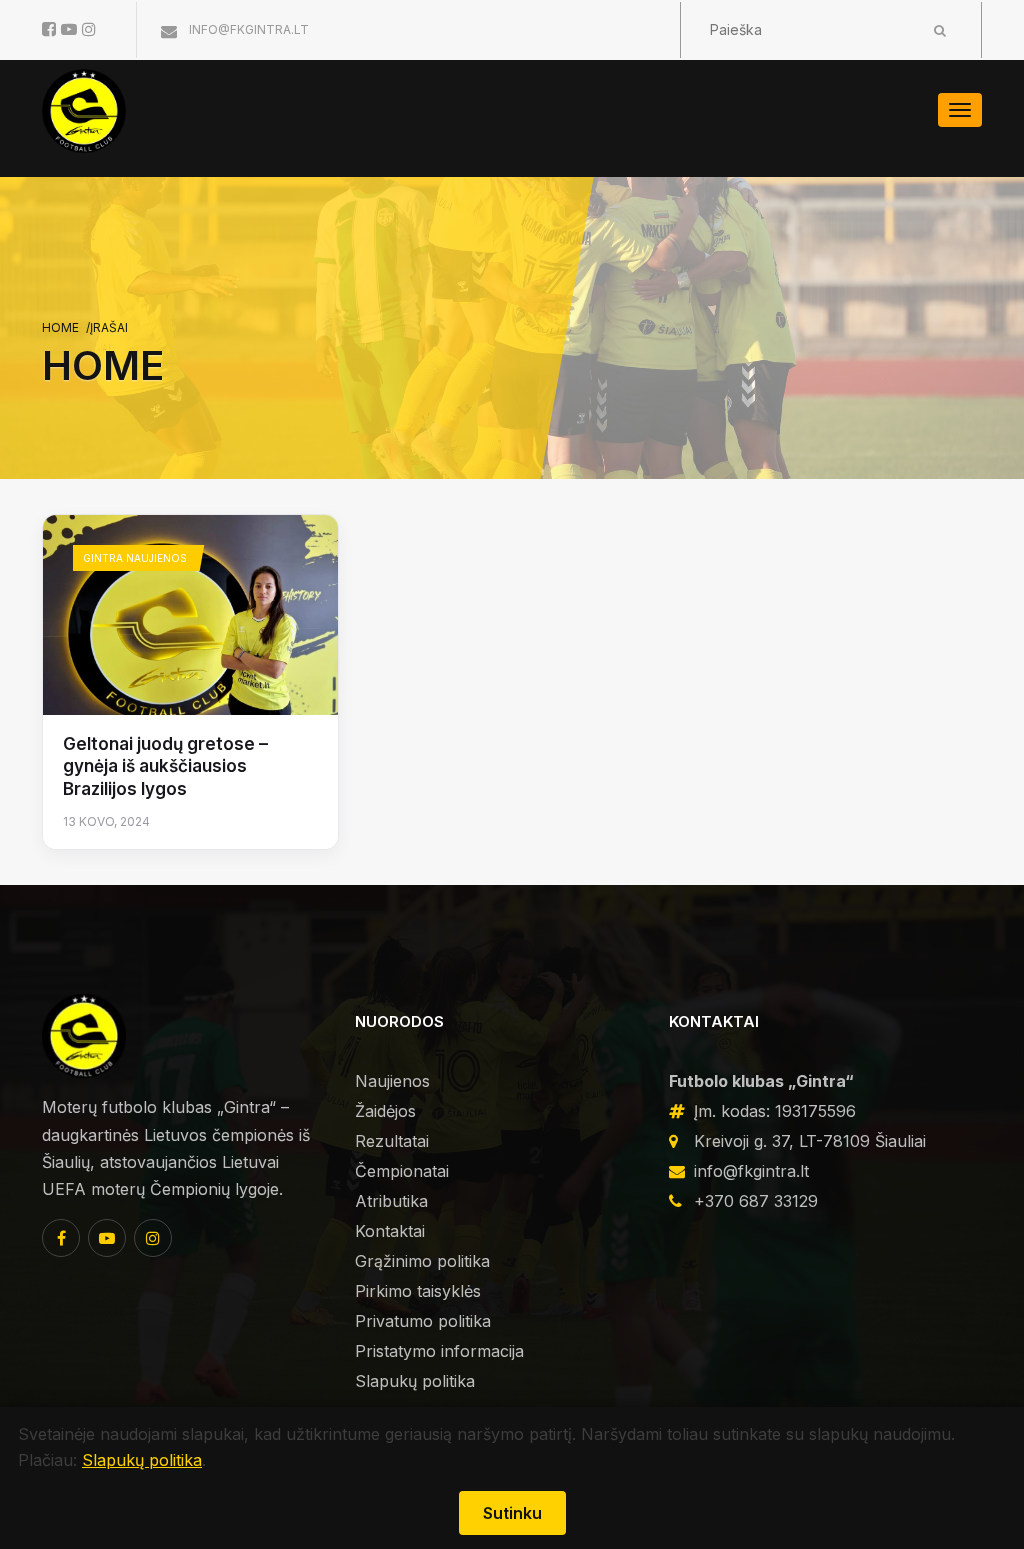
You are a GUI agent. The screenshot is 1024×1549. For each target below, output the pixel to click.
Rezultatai (392, 1141)
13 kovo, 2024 (106, 821)
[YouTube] (107, 1238)
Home (60, 327)
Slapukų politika (415, 1381)
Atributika (391, 1201)
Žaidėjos (385, 1111)
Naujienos (392, 1081)
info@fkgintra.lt (247, 29)
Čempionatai (402, 1171)
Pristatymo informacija (439, 1351)
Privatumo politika (423, 1321)
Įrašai (109, 327)
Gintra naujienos (135, 558)
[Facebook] (61, 1238)
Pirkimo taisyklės (418, 1291)
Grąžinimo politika (422, 1261)
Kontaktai (390, 1231)
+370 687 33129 (756, 1201)
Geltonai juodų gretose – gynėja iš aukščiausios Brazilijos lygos (165, 766)
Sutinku (512, 1513)
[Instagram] (153, 1238)
